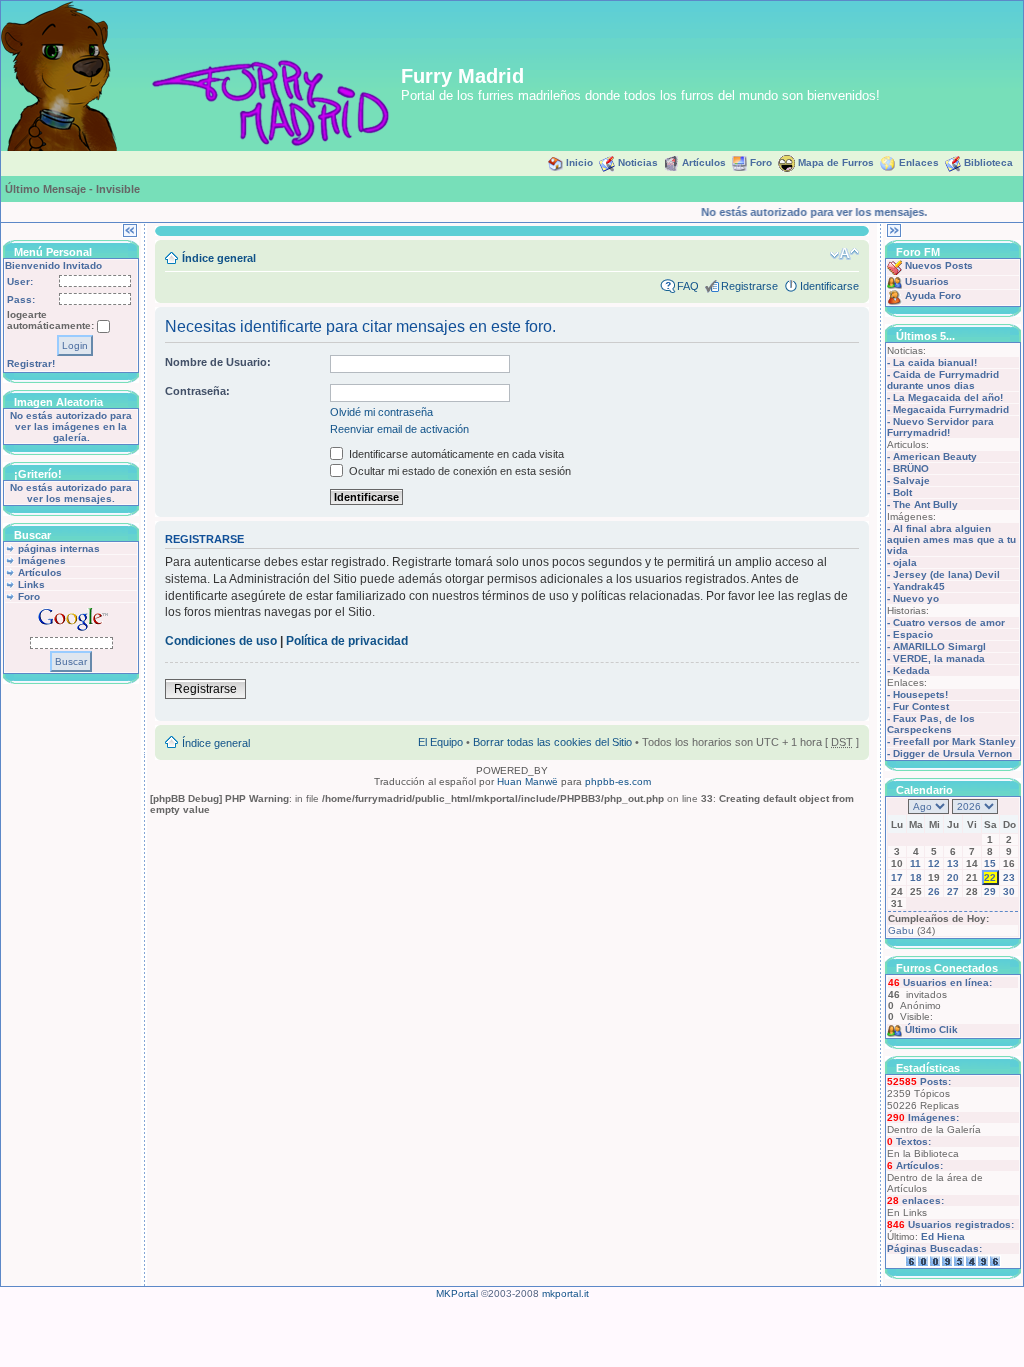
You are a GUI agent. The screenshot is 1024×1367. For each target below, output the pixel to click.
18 (916, 877)
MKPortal (457, 1293)
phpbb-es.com (618, 781)
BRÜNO (911, 468)
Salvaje (911, 480)
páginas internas (59, 548)
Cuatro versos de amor (949, 622)
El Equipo (440, 742)
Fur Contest (921, 706)
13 (953, 863)
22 (990, 877)
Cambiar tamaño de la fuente (844, 254)
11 (915, 863)
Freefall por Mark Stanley (954, 741)
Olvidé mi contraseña (381, 412)
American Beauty (935, 456)
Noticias (638, 162)
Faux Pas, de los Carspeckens (931, 724)
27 (953, 891)
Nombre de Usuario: (218, 362)
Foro (761, 162)
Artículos (704, 162)
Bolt (902, 492)
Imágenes (42, 560)
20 (953, 877)
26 (934, 891)
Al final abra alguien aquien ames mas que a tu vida (951, 539)
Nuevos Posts (939, 265)
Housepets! (920, 694)
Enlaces (919, 162)
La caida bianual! (935, 362)
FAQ (688, 286)
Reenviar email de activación (399, 429)
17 (897, 877)
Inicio (579, 162)
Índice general (219, 258)
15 (990, 863)
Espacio (913, 634)
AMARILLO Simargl (939, 646)
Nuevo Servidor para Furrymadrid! (940, 427)
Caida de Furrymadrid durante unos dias (943, 380)
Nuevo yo (916, 598)
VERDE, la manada (939, 658)
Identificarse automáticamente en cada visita (455, 454)
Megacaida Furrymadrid (951, 409)
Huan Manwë (527, 781)
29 (990, 891)
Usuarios (927, 281)
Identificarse (829, 286)
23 (1009, 877)
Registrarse (749, 286)
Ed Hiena (943, 1236)
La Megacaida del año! (948, 397)
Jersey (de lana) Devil (946, 574)
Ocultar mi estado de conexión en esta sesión (458, 471)
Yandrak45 (919, 586)
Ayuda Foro (933, 295)
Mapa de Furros (836, 162)
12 (934, 863)
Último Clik (931, 1029)
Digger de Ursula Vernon (952, 753)
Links (31, 584)
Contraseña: (197, 391)
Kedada (911, 670)
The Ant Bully (925, 504)
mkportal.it (565, 1293)
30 (1009, 891)
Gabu (901, 930)
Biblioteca (988, 162)
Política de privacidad (347, 641)
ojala (905, 562)
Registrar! (31, 363)
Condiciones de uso (221, 641)
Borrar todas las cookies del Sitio (552, 742)
